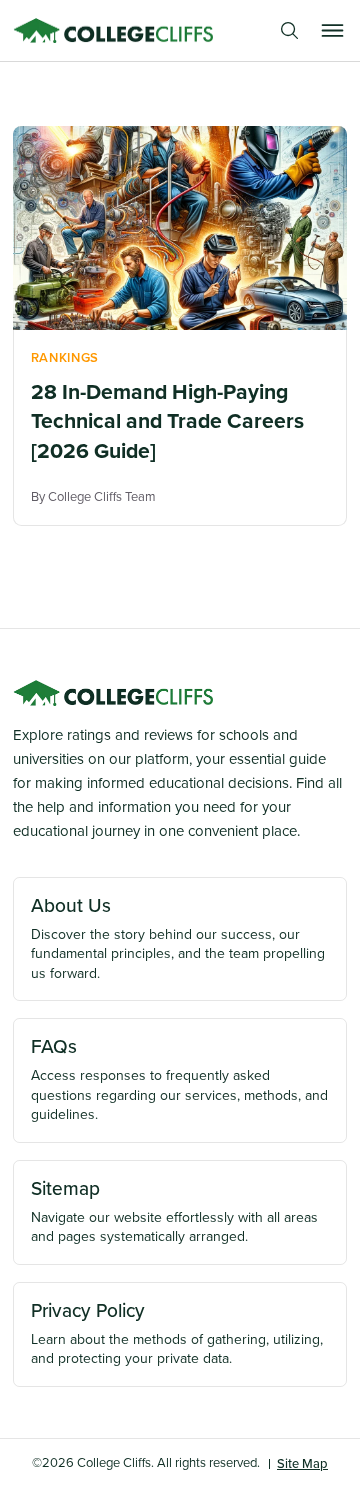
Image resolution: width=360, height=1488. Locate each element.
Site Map (302, 1463)
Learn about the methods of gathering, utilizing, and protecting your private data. (177, 1333)
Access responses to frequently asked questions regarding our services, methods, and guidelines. (179, 1078)
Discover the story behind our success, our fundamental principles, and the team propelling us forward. (178, 937)
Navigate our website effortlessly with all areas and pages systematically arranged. (174, 1211)
